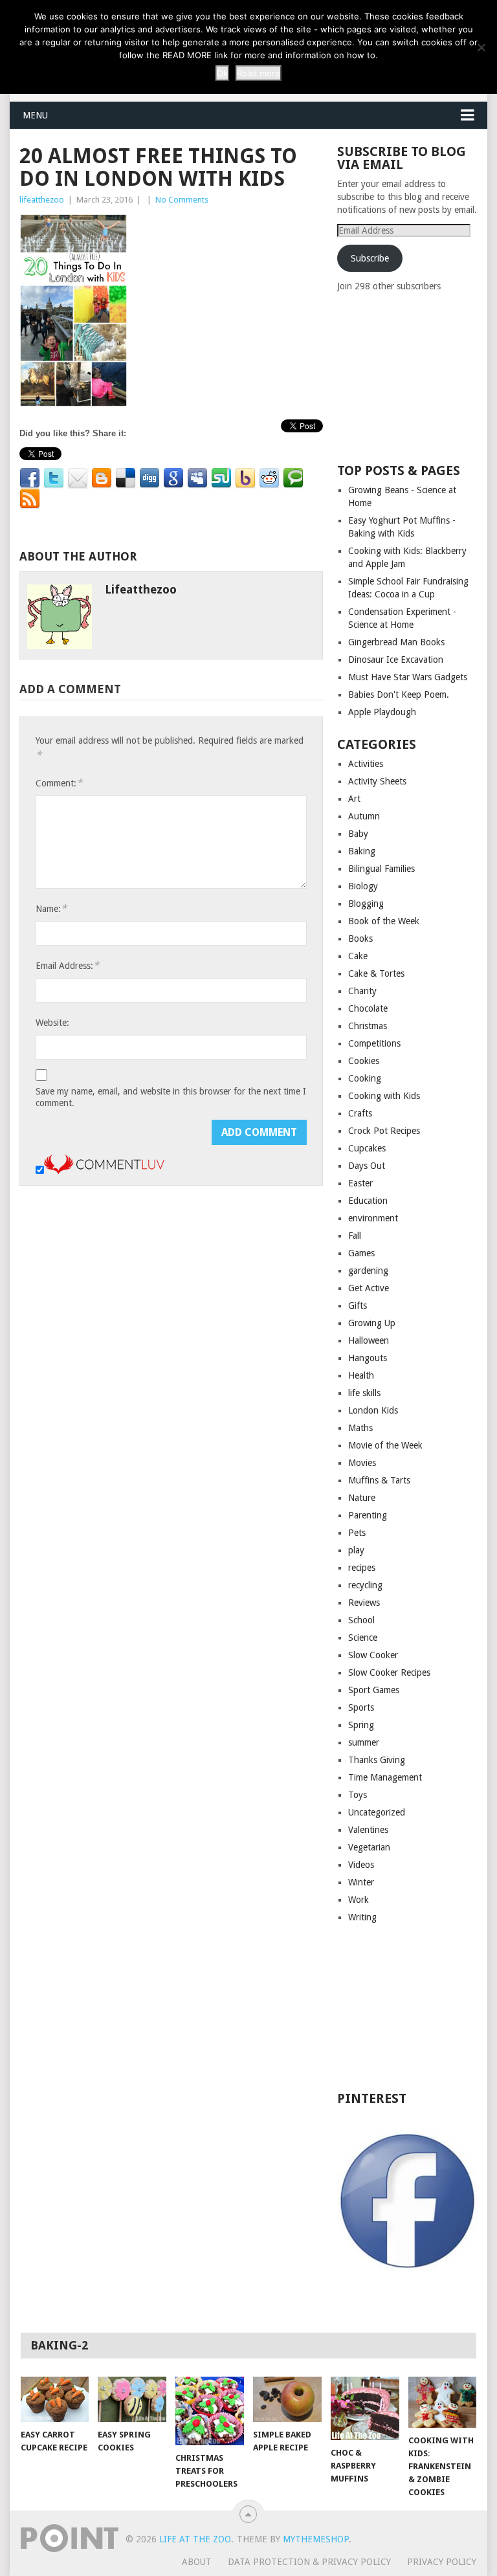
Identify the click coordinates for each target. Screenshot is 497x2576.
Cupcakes (367, 1148)
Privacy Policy (442, 2562)
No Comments (182, 200)
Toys (358, 1795)
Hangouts (368, 1358)
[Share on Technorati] (293, 478)
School (361, 1620)
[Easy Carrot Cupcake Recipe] (55, 2399)
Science (363, 1638)
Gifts (358, 1305)
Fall (355, 1236)
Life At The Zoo (195, 2539)
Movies (362, 1463)
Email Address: (67, 965)
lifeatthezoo (42, 200)
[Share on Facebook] (30, 478)
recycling (365, 1585)
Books (360, 938)
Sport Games (374, 1690)
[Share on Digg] (149, 478)
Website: (52, 1023)
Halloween (369, 1340)
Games (361, 1253)
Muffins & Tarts (379, 1480)
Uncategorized (377, 1812)
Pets (357, 1533)
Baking (362, 851)
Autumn (364, 816)
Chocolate (368, 1008)
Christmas (368, 1026)
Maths (360, 1428)
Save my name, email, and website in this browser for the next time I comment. (171, 1097)
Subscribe (370, 258)
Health (361, 1375)
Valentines (368, 1830)
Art (354, 799)
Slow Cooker (373, 1655)
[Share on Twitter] (54, 478)
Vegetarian (369, 1847)
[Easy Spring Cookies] (132, 2399)
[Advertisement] (417, 377)
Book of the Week (384, 921)
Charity (362, 991)
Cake (358, 956)
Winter (361, 1882)
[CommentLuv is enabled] (104, 1171)
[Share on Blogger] (102, 478)
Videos (361, 1865)
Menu (35, 115)
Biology (363, 886)
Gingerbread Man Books (396, 642)
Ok (222, 73)
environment (373, 1218)
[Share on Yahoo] (245, 478)
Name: (51, 908)
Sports (361, 1707)
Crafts (360, 1113)
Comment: (59, 783)
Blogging (366, 904)
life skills (364, 1393)
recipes (362, 1568)
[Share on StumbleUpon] (221, 478)
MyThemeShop (316, 2539)
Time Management (385, 1777)
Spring (361, 1725)
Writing (362, 1917)
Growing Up (372, 1323)
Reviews (364, 1603)
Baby (358, 834)
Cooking (365, 1078)
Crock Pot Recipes (384, 1131)
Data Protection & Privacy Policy (309, 2562)
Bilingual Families (381, 869)
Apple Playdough (382, 712)
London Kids (373, 1410)
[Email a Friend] (78, 478)
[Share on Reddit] (269, 478)
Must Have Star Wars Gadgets (408, 677)
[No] (481, 47)
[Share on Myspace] (197, 478)
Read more (259, 73)
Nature (362, 1498)
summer (364, 1742)
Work (359, 1900)
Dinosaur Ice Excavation (396, 660)
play (356, 1550)
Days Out (367, 1166)
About (197, 2562)
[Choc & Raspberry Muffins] (365, 2408)
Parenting (368, 1515)
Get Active (369, 1288)
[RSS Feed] (30, 499)
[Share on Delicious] (126, 478)
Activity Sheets (377, 781)
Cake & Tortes (376, 973)
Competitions (374, 1043)
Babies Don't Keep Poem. (399, 694)
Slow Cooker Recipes (389, 1672)
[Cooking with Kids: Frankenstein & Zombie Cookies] (443, 2402)
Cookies (364, 1061)
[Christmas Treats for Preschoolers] (210, 2411)
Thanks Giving (377, 1760)
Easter (360, 1183)
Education (368, 1201)
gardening (368, 1271)
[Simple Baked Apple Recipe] (287, 2399)
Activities (366, 764)
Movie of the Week (385, 1445)
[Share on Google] (173, 478)
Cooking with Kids (384, 1096)
